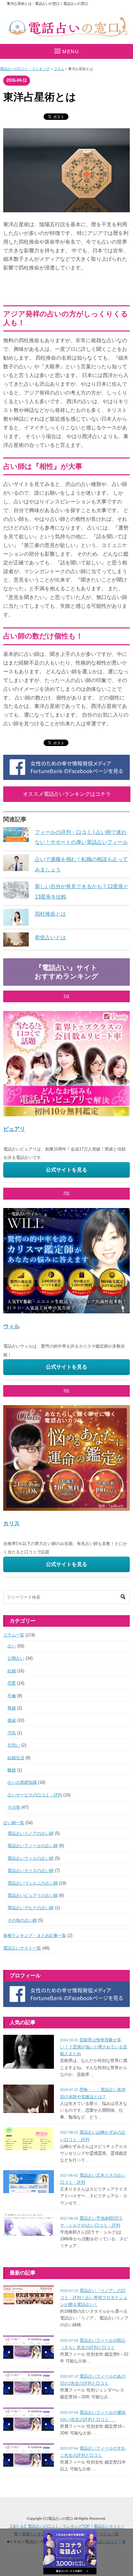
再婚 (12, 1708)
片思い (14, 1745)
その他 (14, 1807)
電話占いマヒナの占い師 (31, 1908)
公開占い (16, 1658)
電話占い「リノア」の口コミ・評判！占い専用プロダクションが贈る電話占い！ (94, 2297)
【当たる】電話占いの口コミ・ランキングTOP (49, 2526)
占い (12, 1646)
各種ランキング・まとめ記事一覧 (35, 1935)
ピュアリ (14, 1129)
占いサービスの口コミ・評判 (35, 1795)
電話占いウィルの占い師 (31, 1858)
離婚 (12, 1770)
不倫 (12, 1696)
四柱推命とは (50, 914)
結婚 (12, 1671)
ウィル (11, 1326)
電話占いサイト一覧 (22, 1948)
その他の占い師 (22, 1920)
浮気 (12, 1733)
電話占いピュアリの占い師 (33, 1895)
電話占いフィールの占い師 (33, 1846)
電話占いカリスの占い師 (31, 1871)
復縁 (12, 1720)
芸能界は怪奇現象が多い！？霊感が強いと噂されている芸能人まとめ (94, 2047)
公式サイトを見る (66, 1170)
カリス (11, 1523)
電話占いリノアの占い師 (31, 1833)
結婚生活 (16, 1758)
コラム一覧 (14, 1635)
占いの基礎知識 (22, 1782)
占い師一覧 (14, 1823)
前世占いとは (50, 937)
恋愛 (12, 1683)
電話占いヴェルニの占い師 (33, 1883)
